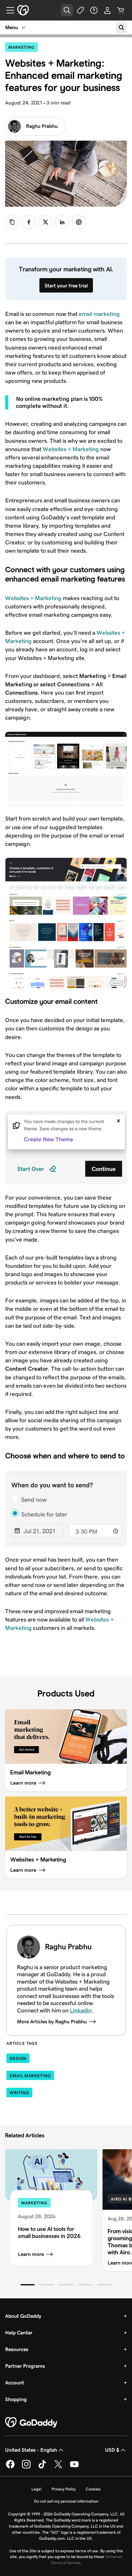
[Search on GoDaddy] (121, 28)
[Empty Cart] (121, 10)
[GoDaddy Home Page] (32, 2423)
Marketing (23, 47)
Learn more (31, 2254)
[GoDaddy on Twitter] (58, 2467)
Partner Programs (25, 2366)
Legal (36, 2489)
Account (15, 2383)
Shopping (16, 2399)
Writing (19, 2093)
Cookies (93, 2489)
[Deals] (80, 10)
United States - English (31, 2450)
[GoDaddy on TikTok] (42, 2467)
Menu (12, 27)
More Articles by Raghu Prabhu (52, 2022)
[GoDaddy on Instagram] (26, 2467)
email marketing (99, 314)
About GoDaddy (23, 2316)
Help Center (19, 2333)
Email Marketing (30, 2076)
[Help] (94, 10)
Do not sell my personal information (66, 2501)
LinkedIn (81, 2010)
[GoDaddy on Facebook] (10, 2467)
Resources (17, 2349)
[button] (28, 2285)
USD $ (112, 2450)
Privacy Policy (64, 2489)
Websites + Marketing (71, 449)
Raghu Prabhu (42, 126)
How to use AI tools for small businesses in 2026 (49, 2232)
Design (18, 2058)
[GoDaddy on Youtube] (74, 2467)
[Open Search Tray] (67, 10)
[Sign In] (107, 10)
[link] (29, 222)
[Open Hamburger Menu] (8, 10)
